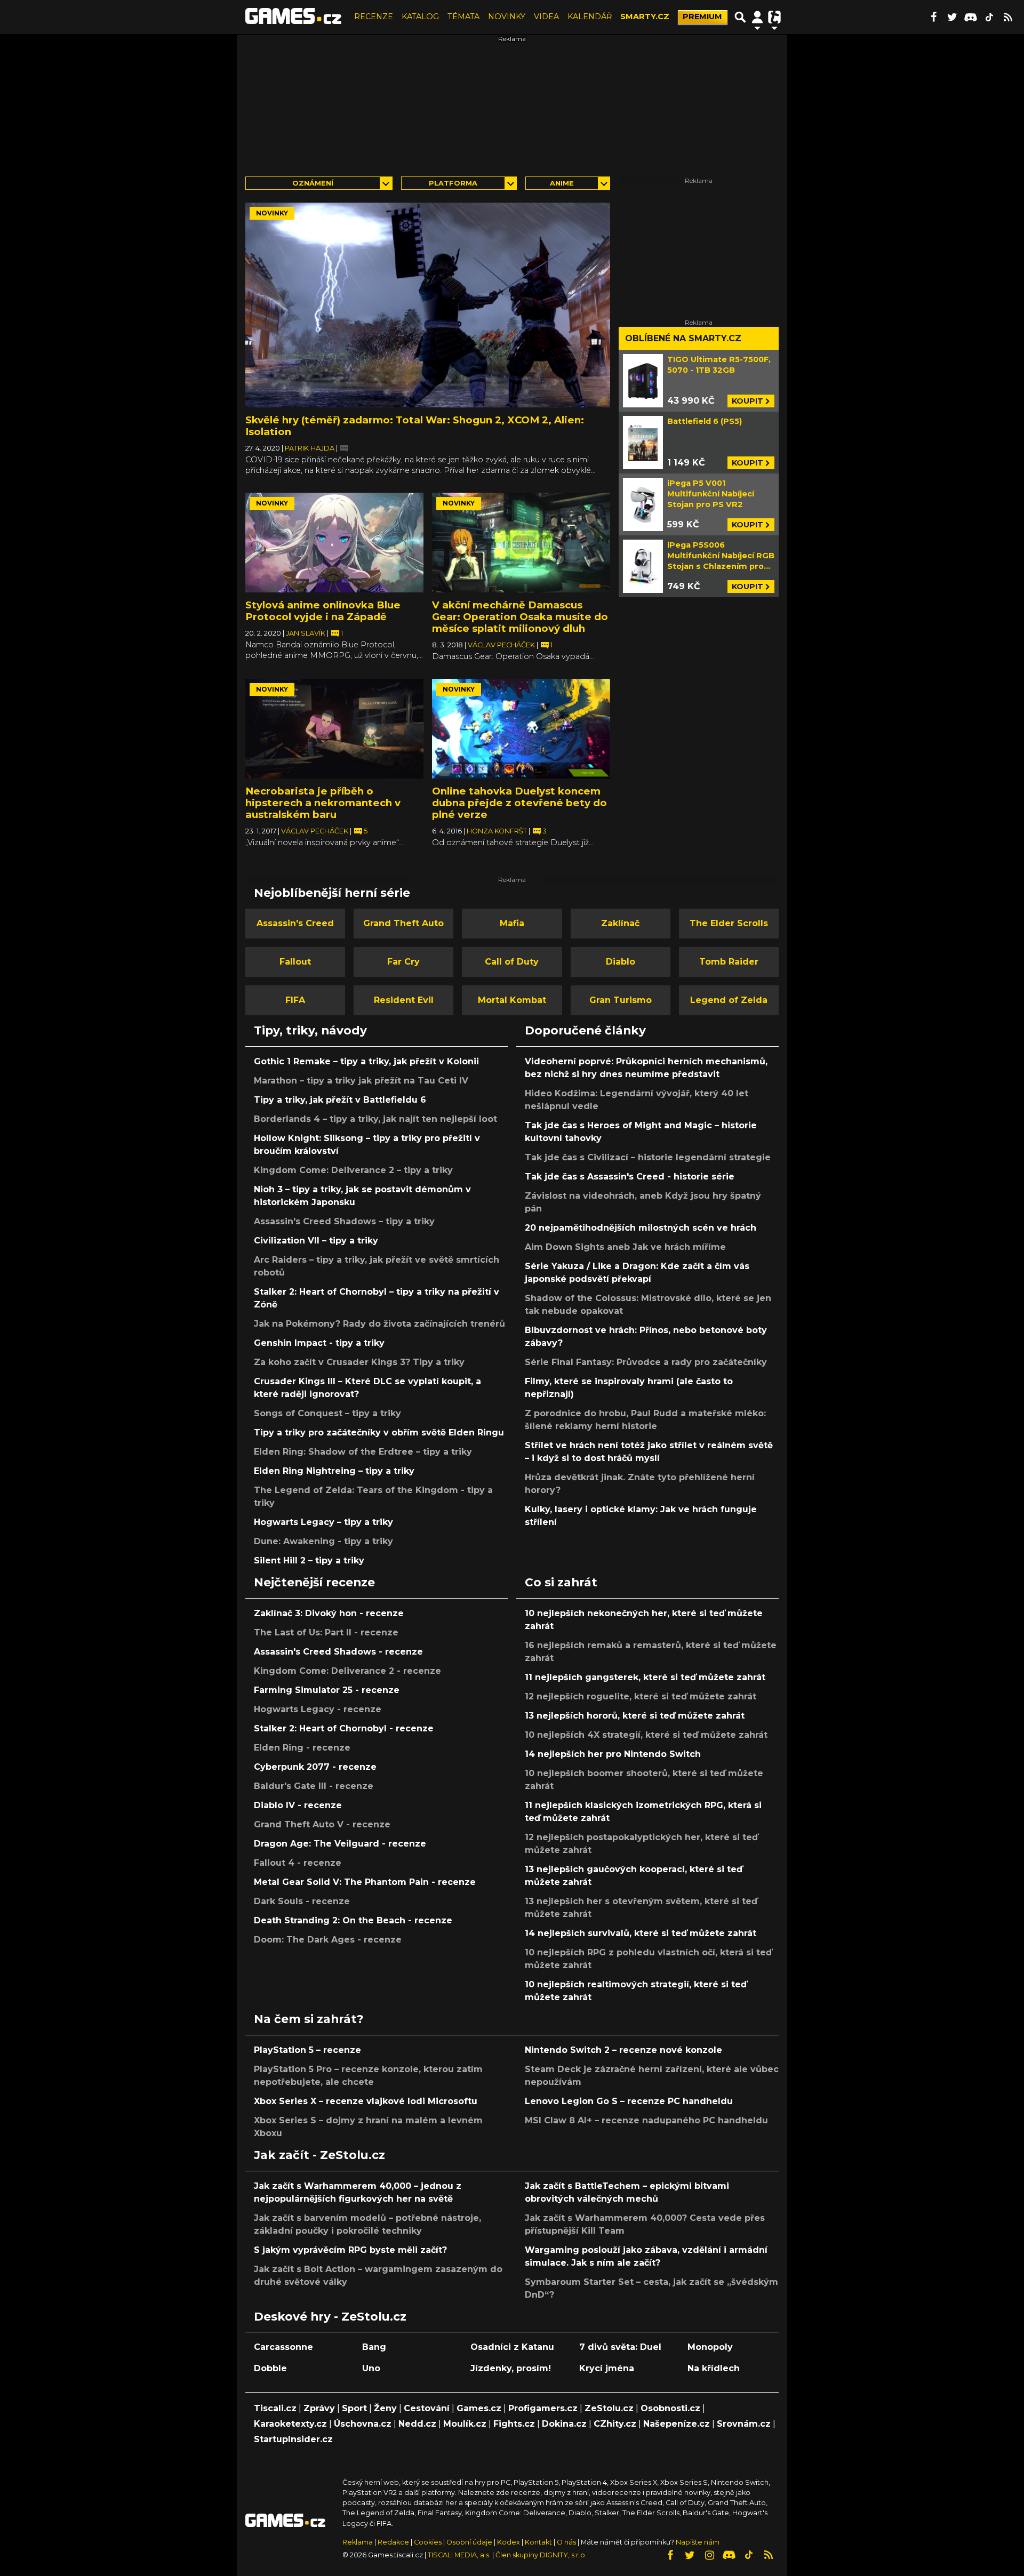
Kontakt (539, 2542)
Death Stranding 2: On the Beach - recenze (353, 1920)
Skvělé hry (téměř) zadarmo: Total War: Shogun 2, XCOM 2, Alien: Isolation (415, 426)
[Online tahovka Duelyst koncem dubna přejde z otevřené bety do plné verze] (521, 729)
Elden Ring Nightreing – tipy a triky (334, 1471)
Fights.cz (514, 2424)
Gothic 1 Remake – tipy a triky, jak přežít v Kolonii (366, 1061)
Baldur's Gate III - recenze (314, 1786)
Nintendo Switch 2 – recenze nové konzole (623, 2050)
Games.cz (479, 2408)
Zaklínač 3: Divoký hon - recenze (329, 1613)
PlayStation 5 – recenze (307, 2050)
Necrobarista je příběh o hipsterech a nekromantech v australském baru (323, 803)
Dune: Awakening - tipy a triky (323, 1541)
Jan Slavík (306, 633)
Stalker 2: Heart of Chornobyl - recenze (344, 1728)
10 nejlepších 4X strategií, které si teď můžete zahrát (646, 1735)
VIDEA (546, 17)
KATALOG (420, 17)
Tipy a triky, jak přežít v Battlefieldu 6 (340, 1100)
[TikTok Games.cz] (989, 17)
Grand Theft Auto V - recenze (322, 1824)
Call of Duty (512, 962)
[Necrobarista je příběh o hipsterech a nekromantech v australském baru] (334, 729)
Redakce (393, 2542)
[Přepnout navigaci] (757, 17)
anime (562, 183)
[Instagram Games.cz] (709, 2555)
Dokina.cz (564, 2424)
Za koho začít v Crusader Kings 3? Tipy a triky (359, 1362)
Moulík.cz (465, 2424)
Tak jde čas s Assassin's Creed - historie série (630, 1177)
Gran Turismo (621, 1000)
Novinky (272, 213)
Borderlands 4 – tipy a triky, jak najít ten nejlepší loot (375, 1119)
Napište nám (698, 2542)
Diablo (621, 962)
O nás (567, 2542)
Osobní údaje (469, 2542)
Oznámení (313, 183)
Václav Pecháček (502, 645)
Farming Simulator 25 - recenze (327, 1690)
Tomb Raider (729, 962)
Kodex (509, 2542)
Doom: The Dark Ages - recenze (328, 1940)
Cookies (428, 2542)
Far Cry (403, 962)
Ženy (385, 2408)
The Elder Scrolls (729, 923)
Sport (354, 2408)
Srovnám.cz (744, 2424)
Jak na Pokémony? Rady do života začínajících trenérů (379, 1324)
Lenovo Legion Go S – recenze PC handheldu (629, 2101)
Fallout (295, 962)
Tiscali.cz (275, 2408)
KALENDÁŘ (590, 17)
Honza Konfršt (498, 831)
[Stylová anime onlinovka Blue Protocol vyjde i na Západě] (334, 543)
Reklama (358, 2542)
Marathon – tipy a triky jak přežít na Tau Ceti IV (361, 1081)
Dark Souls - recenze (302, 1901)
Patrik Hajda (310, 448)
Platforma (453, 183)
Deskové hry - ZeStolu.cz (330, 2316)
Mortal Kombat (512, 1000)
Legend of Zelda (729, 1000)
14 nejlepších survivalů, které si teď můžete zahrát (641, 1933)
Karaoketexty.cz (290, 2424)
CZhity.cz (615, 2424)
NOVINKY (507, 17)
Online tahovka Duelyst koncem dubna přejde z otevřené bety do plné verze (519, 803)
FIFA (295, 1000)
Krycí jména (607, 2368)
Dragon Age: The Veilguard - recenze (340, 1844)
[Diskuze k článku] (344, 448)
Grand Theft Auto (403, 923)
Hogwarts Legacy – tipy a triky (323, 1522)
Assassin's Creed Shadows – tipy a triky (344, 1221)
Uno (371, 2368)
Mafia (512, 923)
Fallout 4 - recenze (298, 1863)
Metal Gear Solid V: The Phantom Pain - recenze (365, 1882)
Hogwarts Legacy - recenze (318, 1709)
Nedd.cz (417, 2424)
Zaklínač (620, 923)
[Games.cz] (293, 17)
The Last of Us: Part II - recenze (326, 1632)
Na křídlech (714, 2368)
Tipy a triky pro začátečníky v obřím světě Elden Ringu (379, 1433)
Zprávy (319, 2408)
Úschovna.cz (363, 2424)
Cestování (427, 2408)
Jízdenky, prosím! (511, 2368)
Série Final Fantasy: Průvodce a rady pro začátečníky (646, 1362)
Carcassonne (283, 2347)
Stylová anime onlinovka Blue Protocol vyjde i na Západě (323, 611)
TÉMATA (463, 17)
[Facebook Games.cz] (933, 17)
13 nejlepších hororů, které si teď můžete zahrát (635, 1716)
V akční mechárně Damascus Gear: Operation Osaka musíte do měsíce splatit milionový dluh (520, 617)
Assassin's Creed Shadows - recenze (338, 1652)
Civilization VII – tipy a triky (316, 1241)
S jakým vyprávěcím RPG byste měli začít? (350, 2250)
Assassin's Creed (295, 923)
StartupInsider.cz (293, 2439)
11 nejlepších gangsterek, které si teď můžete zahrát (645, 1677)
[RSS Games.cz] (1008, 17)
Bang (374, 2347)
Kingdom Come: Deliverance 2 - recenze (347, 1671)
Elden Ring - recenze (302, 1748)
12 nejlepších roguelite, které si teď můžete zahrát (641, 1696)
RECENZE (374, 17)
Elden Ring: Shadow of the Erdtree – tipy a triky (363, 1452)
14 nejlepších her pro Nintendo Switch (613, 1754)
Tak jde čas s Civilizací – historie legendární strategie (648, 1157)
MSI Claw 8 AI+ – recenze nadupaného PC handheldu (646, 2120)
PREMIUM (702, 17)
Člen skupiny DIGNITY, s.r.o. (541, 2555)
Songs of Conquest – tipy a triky (327, 1413)
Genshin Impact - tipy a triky (319, 1343)
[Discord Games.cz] (971, 17)
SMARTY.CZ (645, 17)
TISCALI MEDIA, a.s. (459, 2555)
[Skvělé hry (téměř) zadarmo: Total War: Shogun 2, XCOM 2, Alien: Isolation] (428, 305)
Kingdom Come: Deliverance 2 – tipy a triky (353, 1170)
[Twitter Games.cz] (952, 17)
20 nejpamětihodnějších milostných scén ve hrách (641, 1228)
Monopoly (710, 2347)
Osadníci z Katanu (512, 2347)
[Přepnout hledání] (740, 17)
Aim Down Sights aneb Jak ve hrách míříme (625, 1247)
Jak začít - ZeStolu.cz (319, 2155)
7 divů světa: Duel (620, 2347)
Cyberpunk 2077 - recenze (315, 1767)
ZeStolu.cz (609, 2408)
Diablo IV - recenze (298, 1805)
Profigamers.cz (543, 2408)
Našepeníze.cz (677, 2424)
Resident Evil (404, 1000)
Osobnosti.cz (670, 2408)
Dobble (270, 2368)
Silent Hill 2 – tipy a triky (309, 1560)
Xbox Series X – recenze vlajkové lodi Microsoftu (366, 2101)
